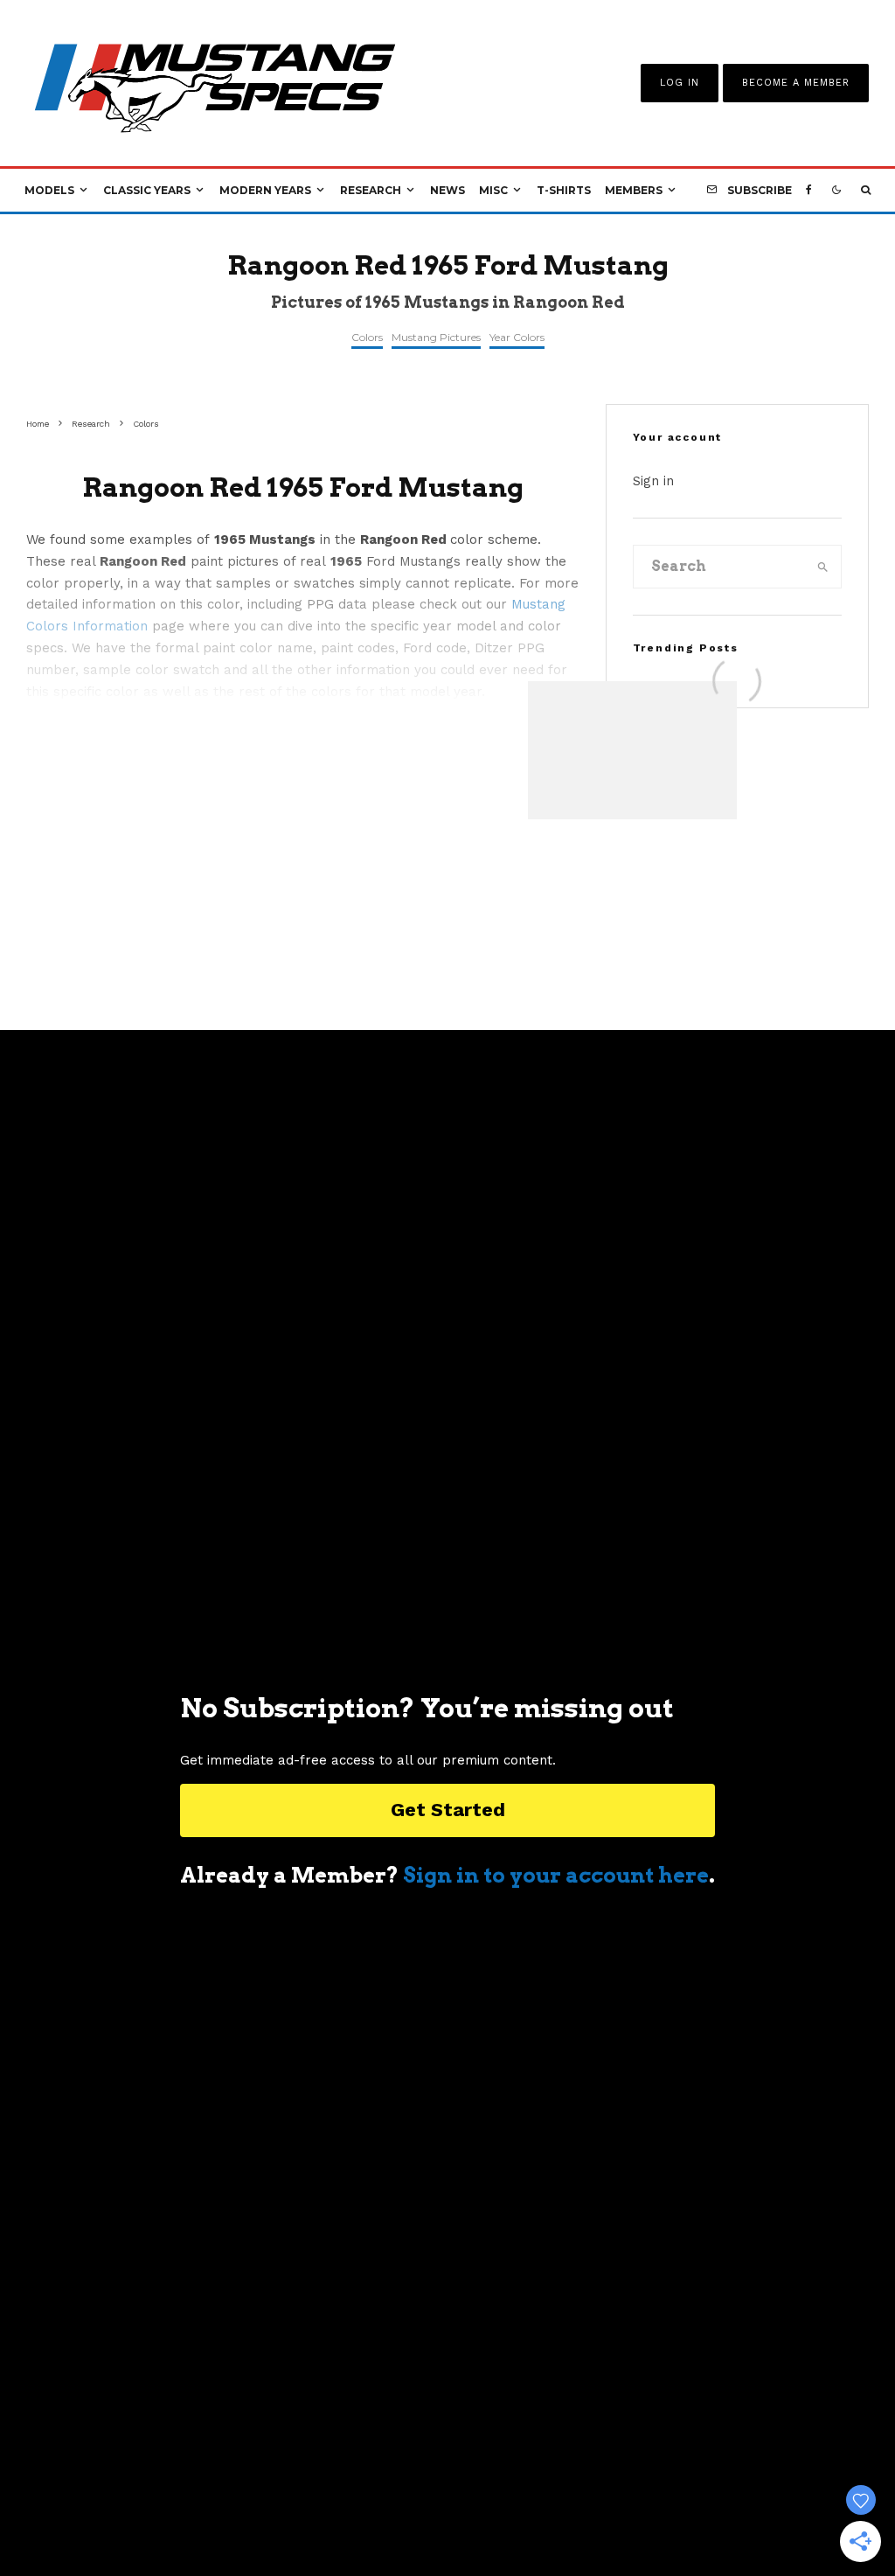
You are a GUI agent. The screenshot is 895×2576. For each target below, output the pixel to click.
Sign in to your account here (556, 1875)
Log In (680, 83)
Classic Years (147, 190)
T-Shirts (564, 190)
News (447, 190)
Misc (493, 190)
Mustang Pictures (436, 337)
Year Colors (517, 337)
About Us (244, 2488)
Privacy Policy (543, 2488)
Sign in (653, 481)
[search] (823, 567)
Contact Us (333, 2488)
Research (371, 190)
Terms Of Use (433, 2488)
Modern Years (265, 190)
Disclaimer (646, 2488)
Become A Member (796, 83)
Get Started (448, 1810)
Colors (367, 337)
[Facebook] (809, 191)
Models (49, 190)
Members (634, 190)
